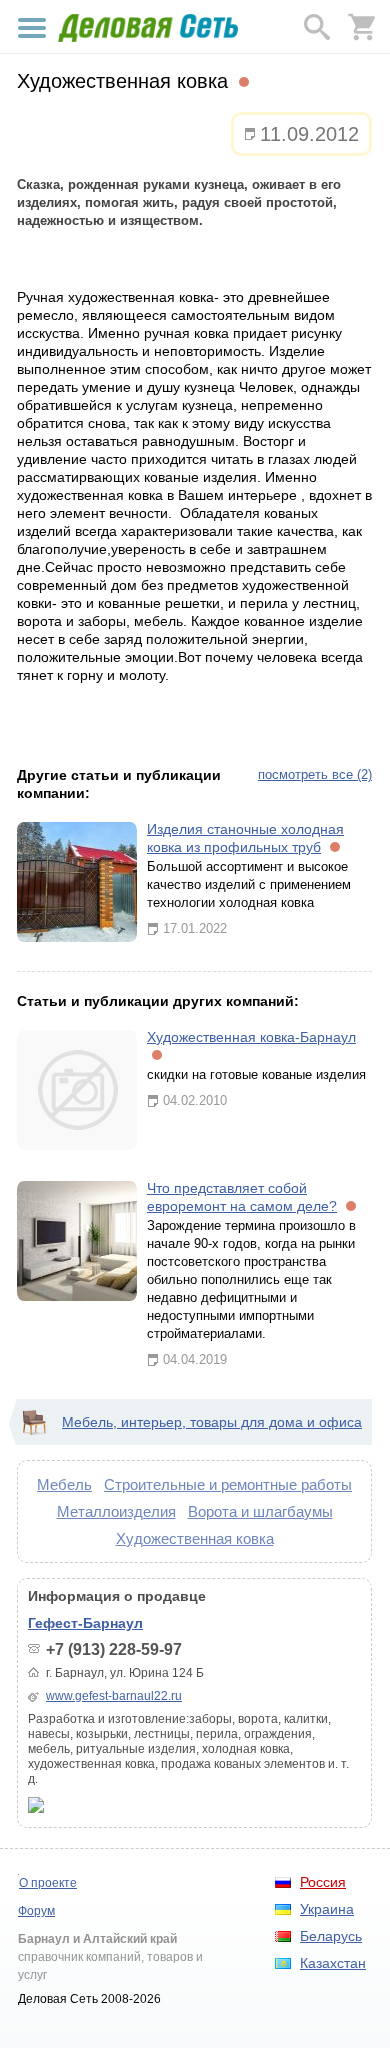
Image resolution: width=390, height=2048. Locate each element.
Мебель (64, 1484)
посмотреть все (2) (315, 774)
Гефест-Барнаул (85, 1623)
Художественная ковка (195, 1538)
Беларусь (331, 1936)
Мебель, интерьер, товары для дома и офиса (212, 1422)
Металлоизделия (116, 1511)
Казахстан (333, 1963)
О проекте (48, 1883)
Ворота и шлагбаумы (260, 1511)
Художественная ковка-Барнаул (251, 1037)
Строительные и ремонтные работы (228, 1484)
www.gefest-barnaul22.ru (114, 1696)
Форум (36, 1911)
